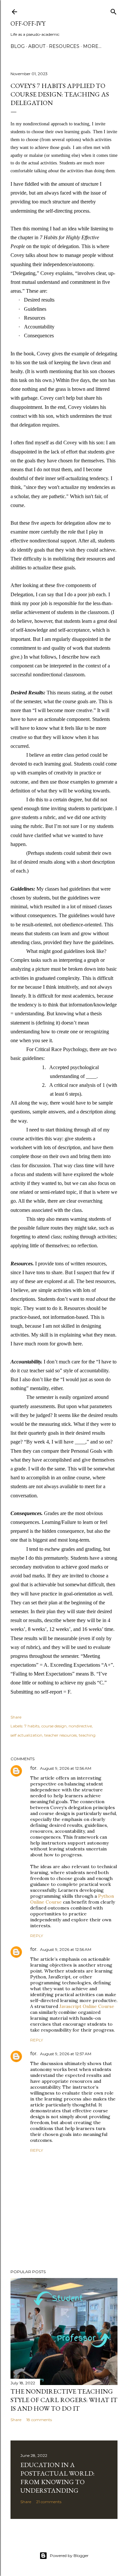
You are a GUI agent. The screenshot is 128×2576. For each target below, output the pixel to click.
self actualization (26, 1735)
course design (54, 1726)
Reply (37, 1936)
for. (34, 1768)
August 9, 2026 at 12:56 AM (66, 1768)
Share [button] (16, 1717)
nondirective (80, 1726)
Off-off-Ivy (28, 23)
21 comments (49, 2502)
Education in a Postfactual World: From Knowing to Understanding (57, 2478)
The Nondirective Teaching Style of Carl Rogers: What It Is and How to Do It (64, 2400)
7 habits (32, 1726)
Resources (64, 46)
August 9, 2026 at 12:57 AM (66, 2054)
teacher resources (61, 1735)
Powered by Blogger (69, 2555)
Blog (18, 46)
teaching (87, 1735)
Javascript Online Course (87, 2006)
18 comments (39, 2420)
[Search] (114, 10)
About (37, 46)
